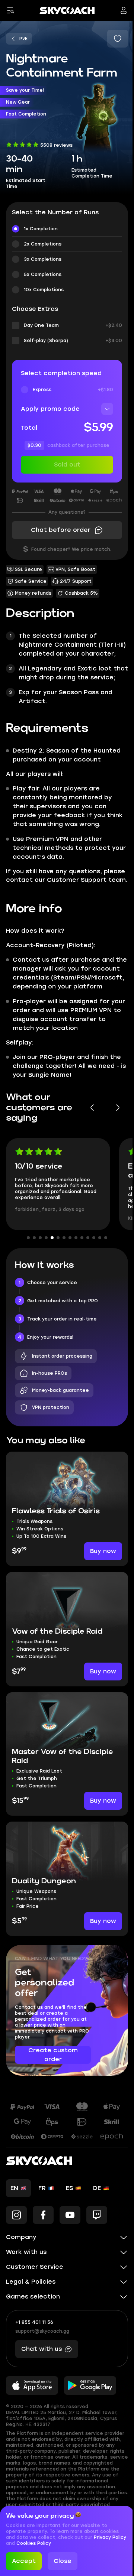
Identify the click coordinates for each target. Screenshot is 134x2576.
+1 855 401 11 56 (34, 2322)
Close (63, 2561)
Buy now (103, 1551)
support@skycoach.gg (42, 2331)
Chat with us (42, 2349)
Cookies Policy (49, 2543)
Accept (24, 2561)
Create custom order (53, 2055)
